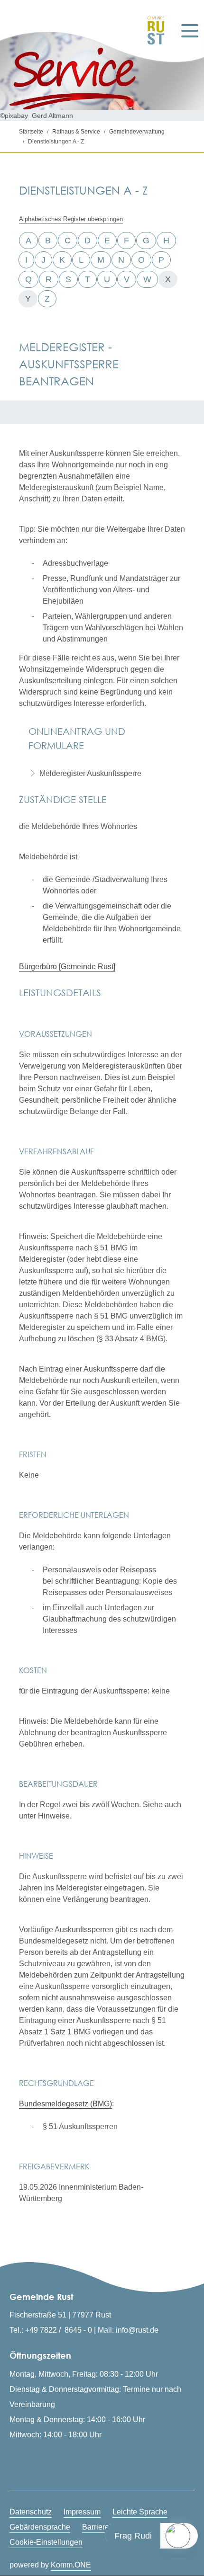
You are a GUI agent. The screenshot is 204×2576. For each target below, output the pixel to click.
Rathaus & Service (76, 132)
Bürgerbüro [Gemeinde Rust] (67, 967)
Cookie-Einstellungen (46, 2542)
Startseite (31, 132)
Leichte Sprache (140, 2512)
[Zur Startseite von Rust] (153, 31)
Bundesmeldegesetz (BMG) (65, 2104)
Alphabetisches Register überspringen (71, 219)
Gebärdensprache (40, 2527)
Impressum (82, 2512)
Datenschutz (31, 2512)
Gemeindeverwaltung (137, 132)
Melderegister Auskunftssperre (90, 773)
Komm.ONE (71, 2565)
